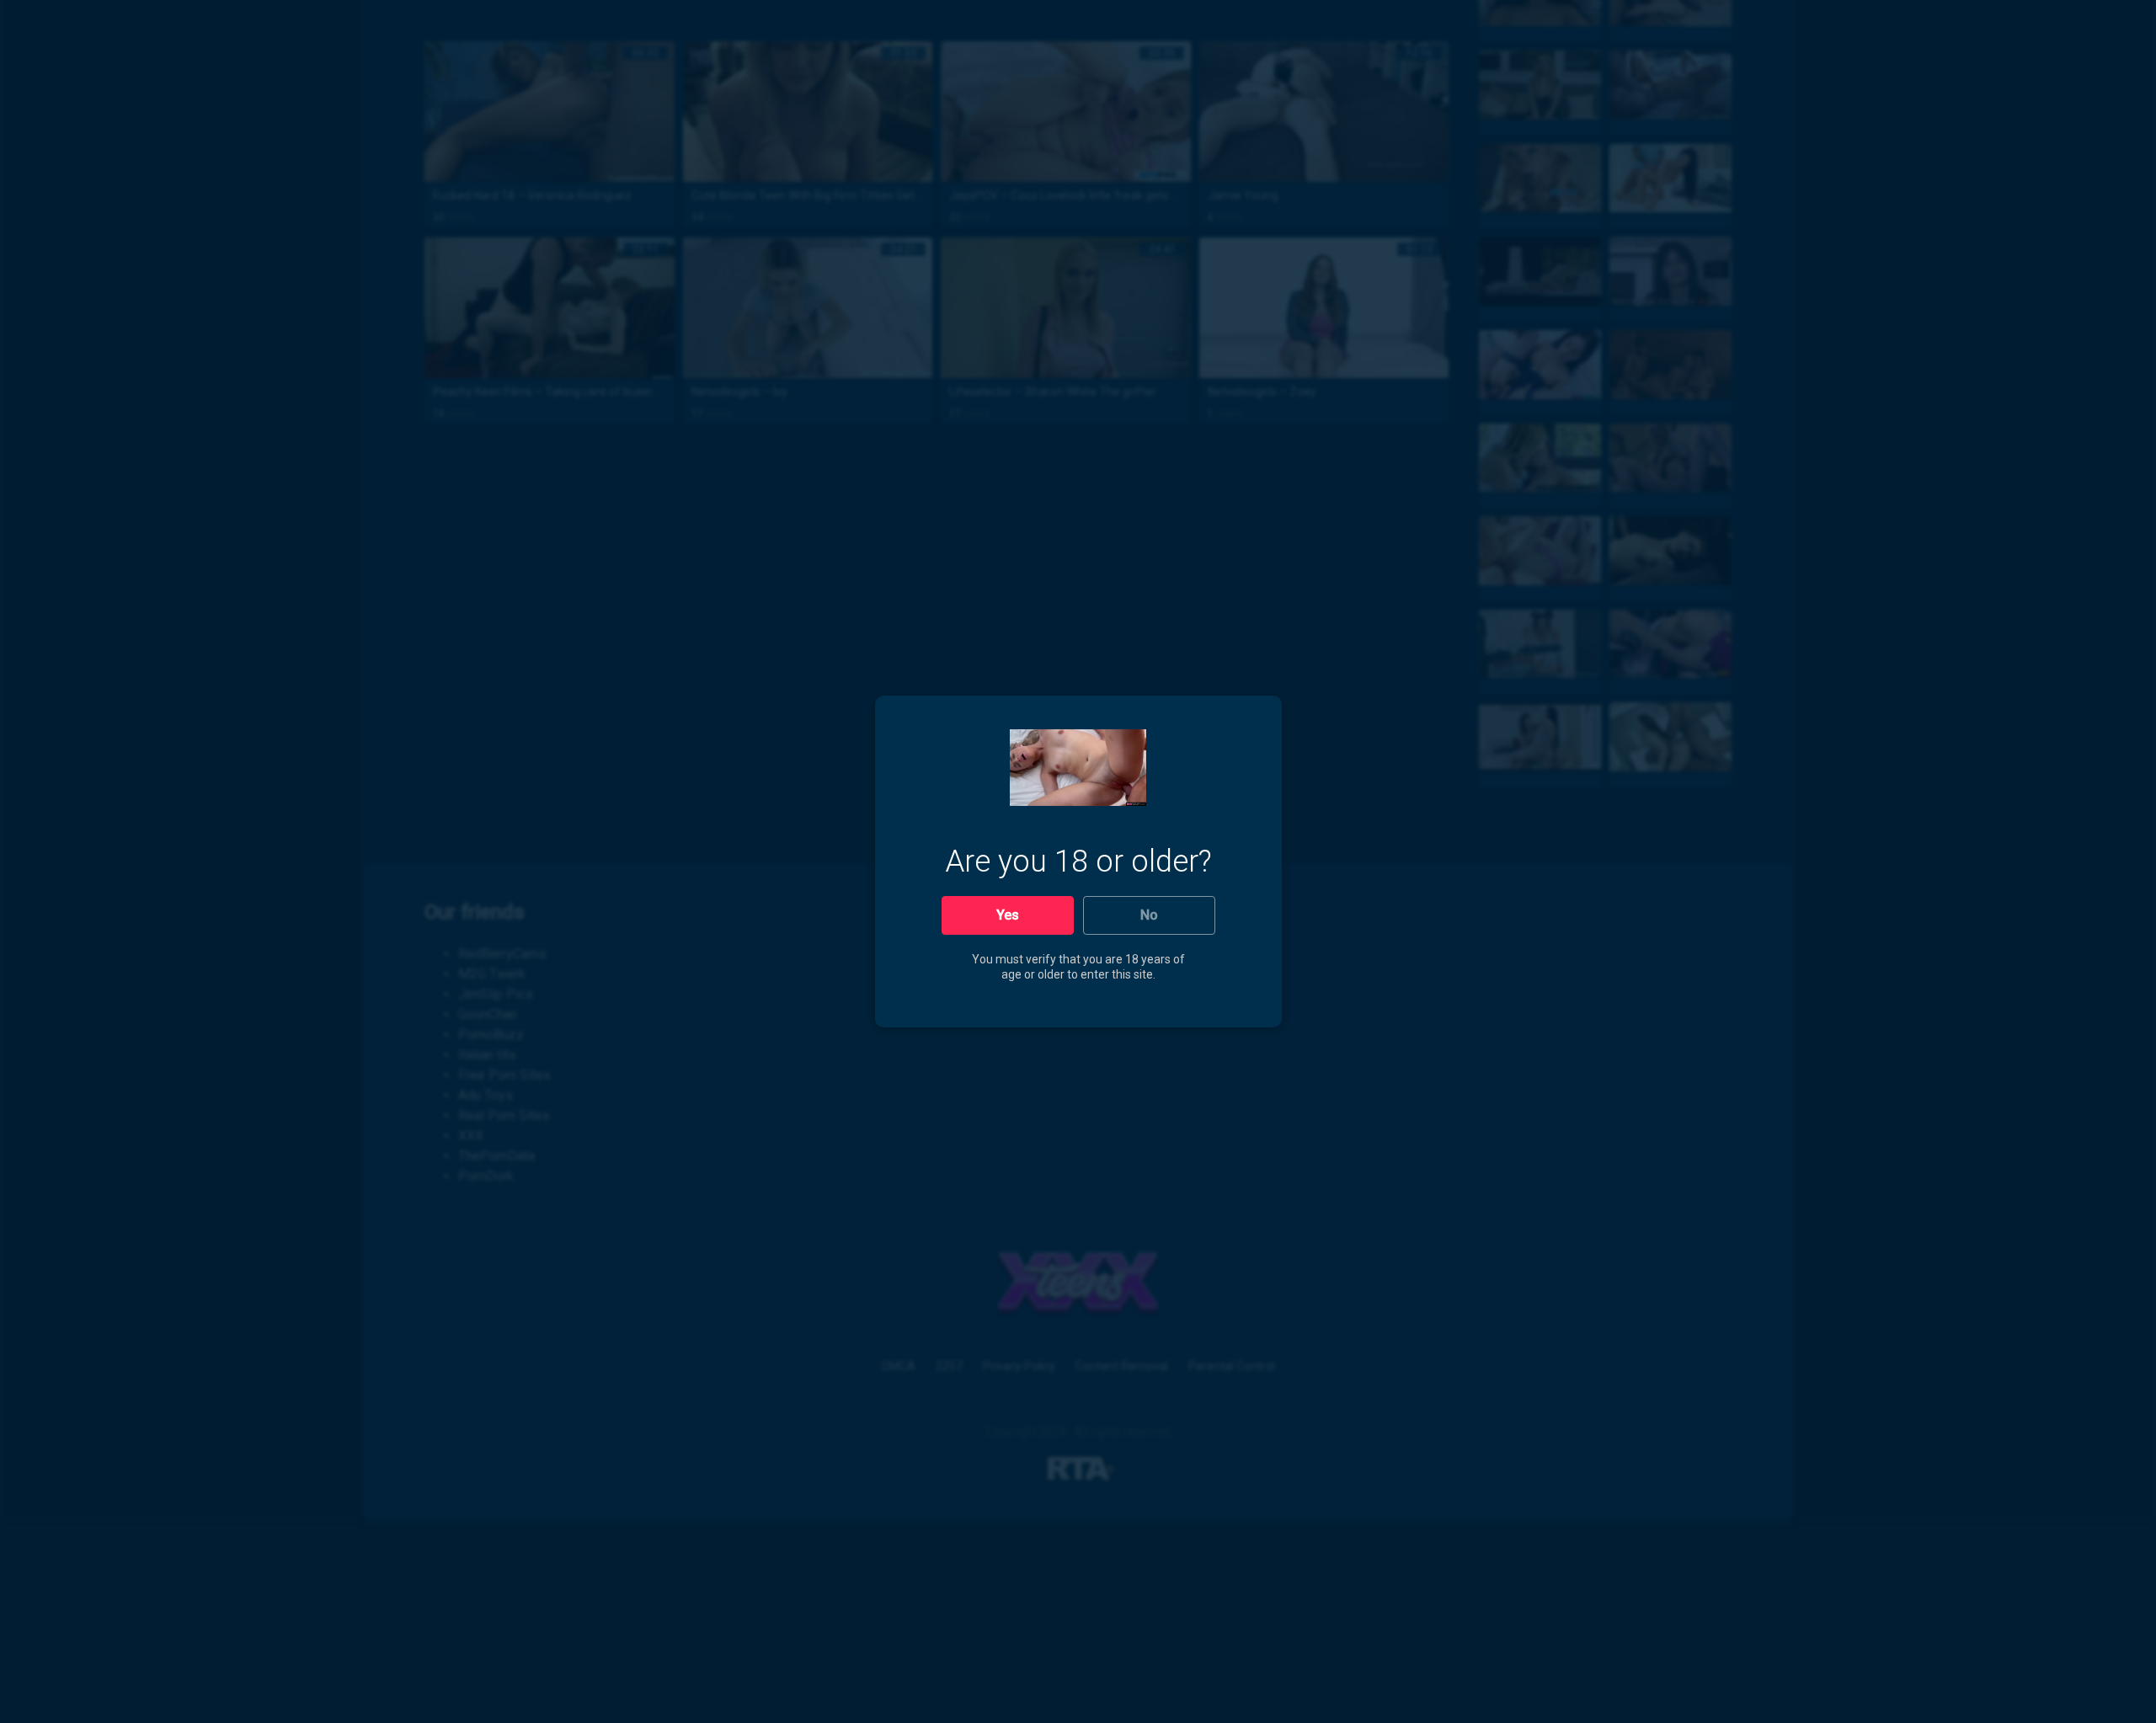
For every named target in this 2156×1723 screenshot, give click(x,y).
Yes (1008, 915)
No (1149, 915)
